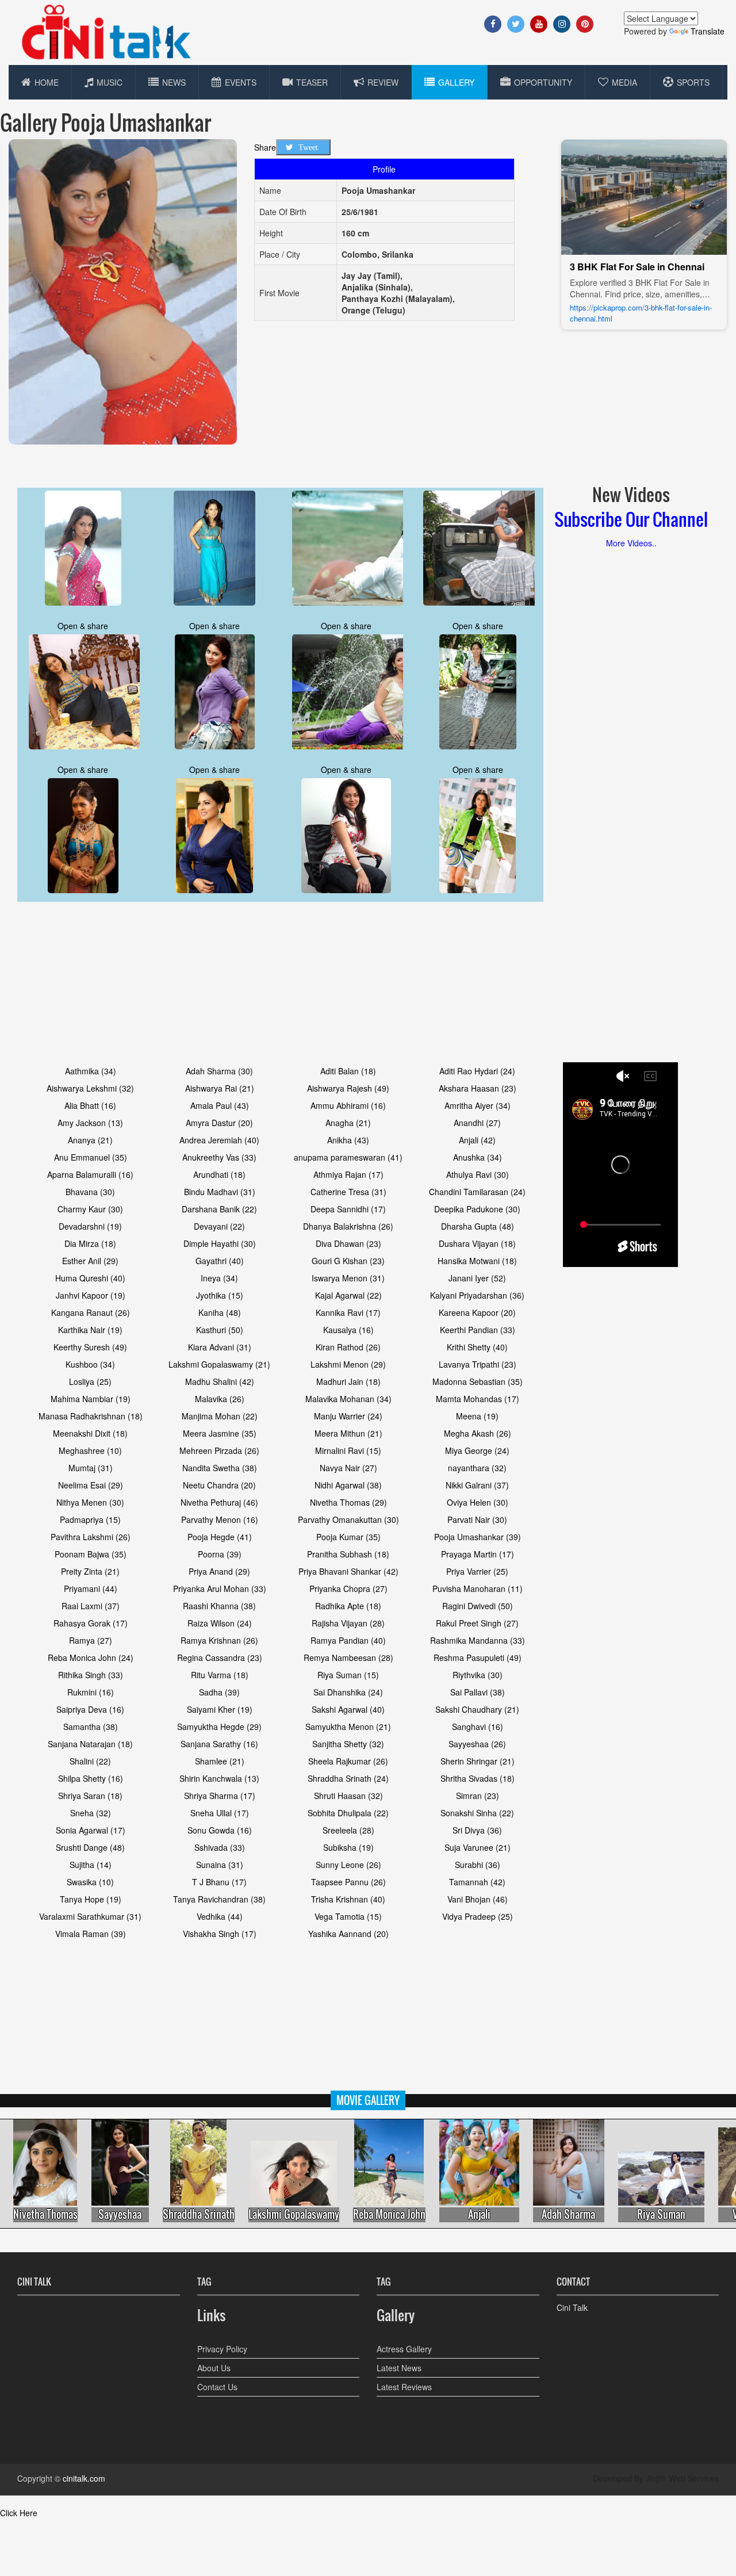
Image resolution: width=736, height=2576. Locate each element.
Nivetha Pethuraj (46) (219, 1502)
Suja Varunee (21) (478, 1847)
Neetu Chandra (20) (219, 1485)
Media (624, 82)
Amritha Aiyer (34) (478, 1105)
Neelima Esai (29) (91, 1485)
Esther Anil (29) (90, 1261)
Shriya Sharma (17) (220, 1796)
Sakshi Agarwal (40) (348, 1709)
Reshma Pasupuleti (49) (478, 1658)
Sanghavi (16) (478, 1727)
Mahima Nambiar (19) (91, 1399)
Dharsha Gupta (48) (478, 1226)
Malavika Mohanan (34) (348, 1399)
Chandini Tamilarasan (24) (477, 1192)
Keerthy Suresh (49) (90, 1347)
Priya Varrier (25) (477, 1571)
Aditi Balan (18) (348, 1071)
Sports (693, 82)
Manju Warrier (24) (348, 1416)
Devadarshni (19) (90, 1226)
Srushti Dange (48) (90, 1847)
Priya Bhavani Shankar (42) (348, 1571)
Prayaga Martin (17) (478, 1554)
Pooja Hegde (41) (220, 1537)
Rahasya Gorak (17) (91, 1623)
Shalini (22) (90, 1761)
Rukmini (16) (91, 1692)
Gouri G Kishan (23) (348, 1261)
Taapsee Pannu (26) (348, 1882)
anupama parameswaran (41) (348, 1157)
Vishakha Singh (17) (220, 1934)
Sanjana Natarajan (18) (90, 1744)
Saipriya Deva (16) (90, 1709)
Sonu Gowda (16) (220, 1830)
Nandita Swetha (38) (220, 1468)
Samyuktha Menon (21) (348, 1727)
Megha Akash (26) (478, 1433)
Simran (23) (478, 1796)
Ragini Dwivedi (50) (478, 1606)
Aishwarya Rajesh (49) (348, 1088)
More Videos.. (631, 543)
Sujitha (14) (91, 1865)
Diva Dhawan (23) (348, 1243)
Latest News (399, 2368)
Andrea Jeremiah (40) (219, 1140)
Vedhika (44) (220, 1916)
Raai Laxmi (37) (91, 1606)
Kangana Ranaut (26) (91, 1312)
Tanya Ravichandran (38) (219, 1899)
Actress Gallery (404, 2349)
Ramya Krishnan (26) (219, 1640)
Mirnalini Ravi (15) (348, 1450)
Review (383, 82)
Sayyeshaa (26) (477, 1744)
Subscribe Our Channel (631, 519)
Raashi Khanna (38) (219, 1606)
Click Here (19, 2513)
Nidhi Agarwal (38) (348, 1485)
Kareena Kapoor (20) (477, 1312)
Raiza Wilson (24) (220, 1623)
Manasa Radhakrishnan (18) (91, 1416)
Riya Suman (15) (348, 1675)
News (174, 82)
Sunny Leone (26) (348, 1865)
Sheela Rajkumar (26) (348, 1761)
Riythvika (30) (478, 1675)
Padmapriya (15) (90, 1519)
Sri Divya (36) (477, 1830)
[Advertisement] (476, 402)
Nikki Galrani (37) (477, 1485)
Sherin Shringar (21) (478, 1761)
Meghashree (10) (90, 1450)
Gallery (456, 82)
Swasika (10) (90, 1882)
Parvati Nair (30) (477, 1519)
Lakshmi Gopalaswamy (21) (219, 1364)
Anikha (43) (348, 1140)
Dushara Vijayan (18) (477, 1243)
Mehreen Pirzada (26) (219, 1450)
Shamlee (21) (220, 1761)
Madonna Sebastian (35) (478, 1381)
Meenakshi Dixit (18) (90, 1433)
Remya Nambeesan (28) (348, 1658)
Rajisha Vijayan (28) (348, 1623)
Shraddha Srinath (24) (348, 1778)
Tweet (308, 147)
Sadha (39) (219, 1692)
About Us (214, 2368)
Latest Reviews (404, 2387)
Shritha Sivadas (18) (478, 1778)
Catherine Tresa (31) (348, 1192)
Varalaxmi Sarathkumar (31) (90, 1916)
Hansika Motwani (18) (477, 1261)
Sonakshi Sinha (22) (477, 1813)
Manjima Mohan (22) (220, 1416)
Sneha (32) (91, 1813)
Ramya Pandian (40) (348, 1640)
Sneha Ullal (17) (220, 1813)
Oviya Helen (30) (478, 1502)
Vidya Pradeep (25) (478, 1916)
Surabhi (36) (478, 1865)
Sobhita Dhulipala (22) (348, 1813)
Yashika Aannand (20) (348, 1934)
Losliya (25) (90, 1381)
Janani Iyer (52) (477, 1278)
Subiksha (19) (348, 1847)
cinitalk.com (84, 2478)
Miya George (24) (477, 1450)
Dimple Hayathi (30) (220, 1243)
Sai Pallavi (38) (478, 1692)
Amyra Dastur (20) (219, 1123)
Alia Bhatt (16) (90, 1105)
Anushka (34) (478, 1157)
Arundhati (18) (219, 1174)
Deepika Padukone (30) (477, 1209)
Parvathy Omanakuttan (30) (348, 1519)
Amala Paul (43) (220, 1105)
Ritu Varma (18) (220, 1675)
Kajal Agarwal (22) (348, 1295)
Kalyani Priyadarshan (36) (477, 1295)
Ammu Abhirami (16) (348, 1105)
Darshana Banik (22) (219, 1209)
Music (110, 82)
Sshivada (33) (220, 1847)
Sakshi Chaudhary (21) (477, 1709)
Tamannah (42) (477, 1882)
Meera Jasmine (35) (220, 1433)
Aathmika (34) (91, 1071)
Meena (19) (477, 1416)
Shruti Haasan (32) (348, 1796)
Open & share (83, 626)
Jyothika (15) (220, 1295)
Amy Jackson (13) (90, 1123)
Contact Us (217, 2387)
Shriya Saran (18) (90, 1796)
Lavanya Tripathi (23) (478, 1364)
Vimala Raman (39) (91, 1934)
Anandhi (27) (477, 1123)
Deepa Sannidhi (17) (348, 1209)
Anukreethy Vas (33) (219, 1157)
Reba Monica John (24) (91, 1658)
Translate (708, 31)
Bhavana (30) (90, 1192)
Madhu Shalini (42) (220, 1381)
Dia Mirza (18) (90, 1243)
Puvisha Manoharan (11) (478, 1589)
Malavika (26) (220, 1399)
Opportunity (543, 82)
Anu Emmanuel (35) (91, 1157)
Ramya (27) (91, 1640)
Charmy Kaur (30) (90, 1209)
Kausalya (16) (348, 1330)
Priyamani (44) (91, 1589)
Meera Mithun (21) (348, 1433)
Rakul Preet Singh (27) (477, 1623)
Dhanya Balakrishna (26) (348, 1226)
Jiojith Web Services (682, 2478)
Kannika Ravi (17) (348, 1312)
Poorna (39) (220, 1554)
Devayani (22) (219, 1226)
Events (241, 82)
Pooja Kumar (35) (348, 1537)
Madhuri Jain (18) (348, 1381)
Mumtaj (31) (91, 1468)
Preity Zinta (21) (90, 1571)
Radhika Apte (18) (348, 1606)
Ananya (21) (90, 1140)
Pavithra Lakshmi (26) (91, 1537)
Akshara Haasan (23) (478, 1088)
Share (265, 147)
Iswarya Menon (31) (348, 1278)
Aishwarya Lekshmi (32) (90, 1088)
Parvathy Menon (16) (220, 1519)
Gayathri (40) (220, 1261)
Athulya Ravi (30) (478, 1174)
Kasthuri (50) (220, 1330)
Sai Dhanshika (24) (348, 1692)
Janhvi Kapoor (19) (91, 1295)
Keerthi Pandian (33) (478, 1330)
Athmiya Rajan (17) (348, 1174)
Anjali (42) (477, 1140)
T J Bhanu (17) (219, 1882)
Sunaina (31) (220, 1865)
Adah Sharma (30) (219, 1071)
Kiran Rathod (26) (348, 1347)
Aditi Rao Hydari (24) (477, 1071)
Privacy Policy (222, 2349)
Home (47, 82)
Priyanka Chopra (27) (348, 1589)
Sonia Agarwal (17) (91, 1830)
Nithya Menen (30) (90, 1502)
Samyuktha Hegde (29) (219, 1727)
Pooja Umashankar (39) (478, 1537)
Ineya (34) (219, 1278)
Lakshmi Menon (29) (348, 1364)
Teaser (312, 82)
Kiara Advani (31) (220, 1347)
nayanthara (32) (477, 1468)
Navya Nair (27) (348, 1468)
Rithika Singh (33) (91, 1675)
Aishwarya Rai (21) (220, 1088)
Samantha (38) (91, 1727)
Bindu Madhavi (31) (220, 1192)
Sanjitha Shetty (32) (348, 1744)
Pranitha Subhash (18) (348, 1554)
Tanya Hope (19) (91, 1899)
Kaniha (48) (220, 1312)
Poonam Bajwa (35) (91, 1554)
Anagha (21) (348, 1123)
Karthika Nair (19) (90, 1330)
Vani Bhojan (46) (478, 1899)
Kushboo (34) (90, 1364)
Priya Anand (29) (219, 1571)
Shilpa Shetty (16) (91, 1778)
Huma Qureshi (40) (90, 1278)
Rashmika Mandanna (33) (478, 1640)
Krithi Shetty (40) (477, 1347)
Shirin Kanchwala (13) (219, 1778)
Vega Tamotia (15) (348, 1916)
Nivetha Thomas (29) (348, 1502)
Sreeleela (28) (348, 1830)
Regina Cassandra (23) (220, 1658)
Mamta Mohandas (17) (478, 1399)
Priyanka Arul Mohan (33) (220, 1589)
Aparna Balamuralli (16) (90, 1174)
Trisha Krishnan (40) (348, 1899)
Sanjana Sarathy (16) (219, 1744)
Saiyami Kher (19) (220, 1709)
